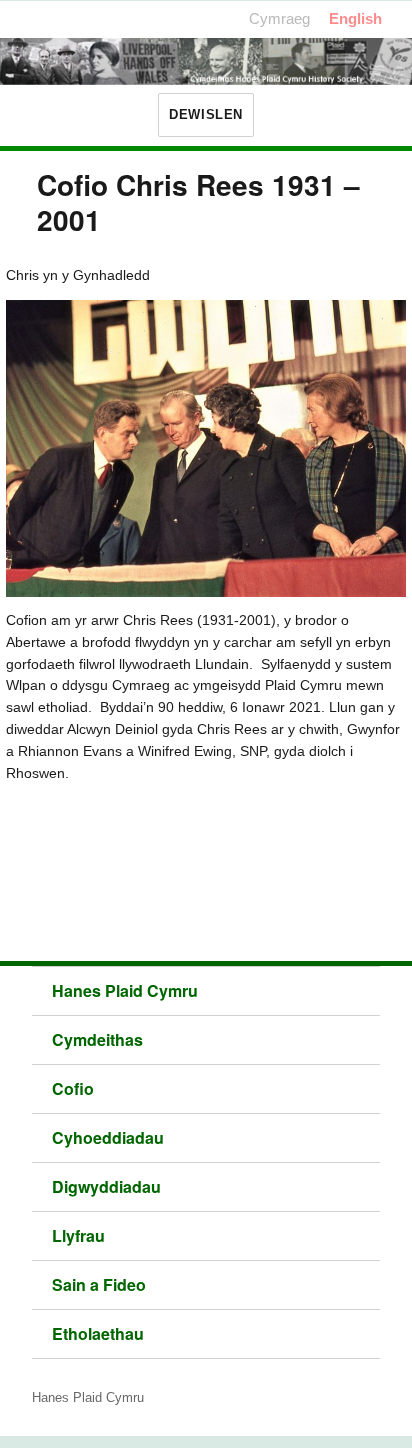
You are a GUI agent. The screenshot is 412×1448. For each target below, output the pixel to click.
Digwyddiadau (106, 1186)
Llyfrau (78, 1235)
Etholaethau (98, 1333)
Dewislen (206, 114)
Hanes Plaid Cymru (125, 990)
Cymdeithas (97, 1039)
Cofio (73, 1088)
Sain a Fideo (99, 1284)
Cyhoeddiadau (108, 1137)
